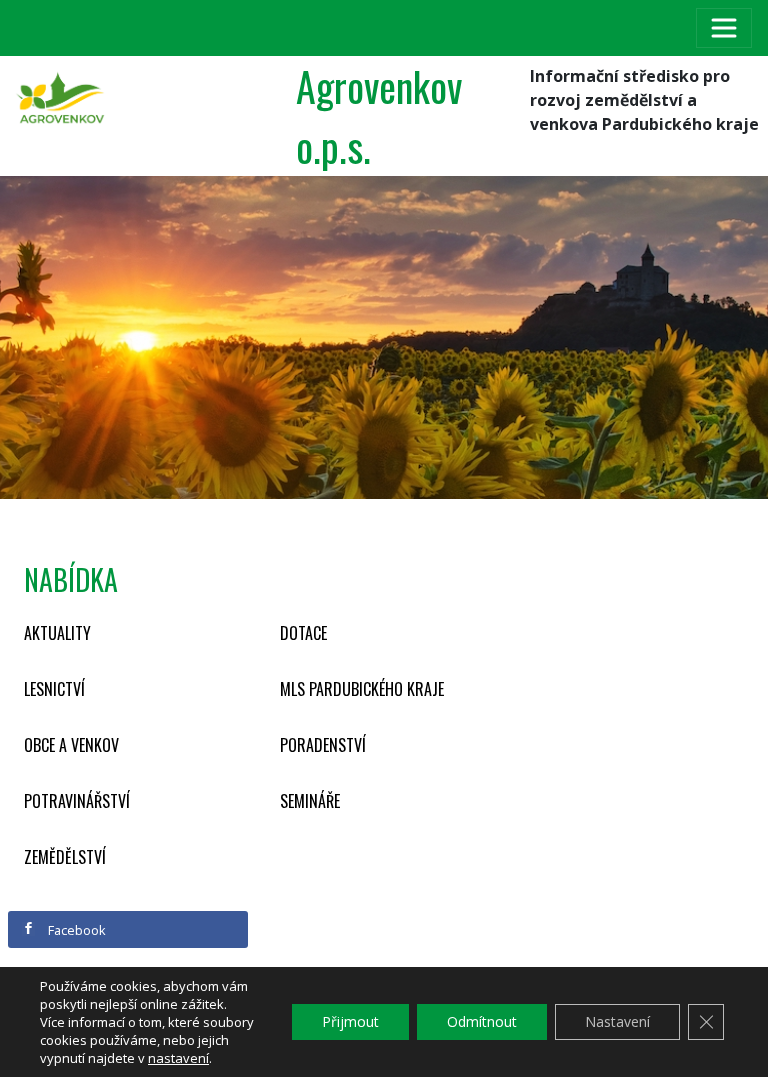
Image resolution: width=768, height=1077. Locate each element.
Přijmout (350, 1021)
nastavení (178, 1058)
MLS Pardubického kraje (362, 689)
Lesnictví (54, 689)
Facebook (75, 930)
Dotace (303, 633)
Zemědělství (65, 857)
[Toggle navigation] (724, 28)
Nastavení (617, 1021)
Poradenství (323, 745)
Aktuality (57, 633)
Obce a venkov (71, 745)
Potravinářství (77, 801)
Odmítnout (482, 1021)
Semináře (310, 801)
